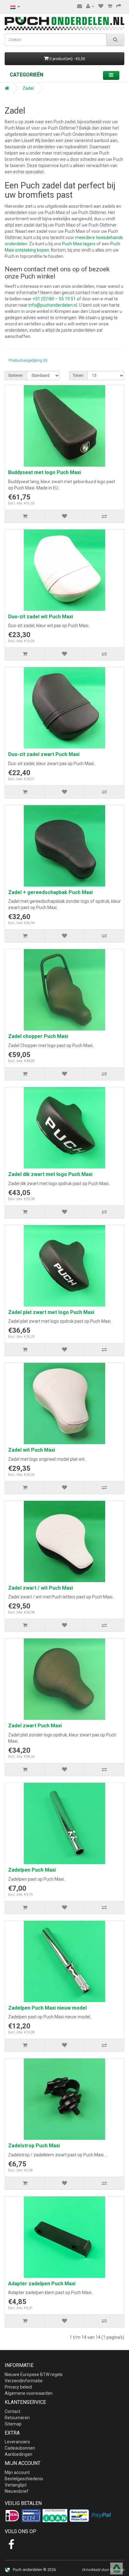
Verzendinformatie (24, 2381)
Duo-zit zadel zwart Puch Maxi (44, 754)
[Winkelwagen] (110, 6)
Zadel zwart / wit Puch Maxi (41, 1588)
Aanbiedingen (18, 2454)
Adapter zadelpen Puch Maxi (42, 2284)
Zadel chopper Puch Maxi (38, 1036)
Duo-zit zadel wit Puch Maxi (41, 617)
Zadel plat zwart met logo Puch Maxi (51, 1312)
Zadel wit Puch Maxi (32, 1450)
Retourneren (17, 2418)
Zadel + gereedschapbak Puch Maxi (50, 892)
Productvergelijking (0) (28, 360)
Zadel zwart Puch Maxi (35, 1726)
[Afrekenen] (119, 6)
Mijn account (17, 2472)
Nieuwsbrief (17, 2491)
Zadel (28, 88)
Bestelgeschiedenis (24, 2479)
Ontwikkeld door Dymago (103, 2570)
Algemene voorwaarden (29, 2393)
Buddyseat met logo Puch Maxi (44, 472)
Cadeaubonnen (20, 2448)
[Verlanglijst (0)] (101, 6)
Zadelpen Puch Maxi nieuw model (47, 2008)
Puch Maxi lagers (79, 244)
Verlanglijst (16, 2485)
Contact (13, 2411)
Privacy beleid (18, 2387)
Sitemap (13, 2424)
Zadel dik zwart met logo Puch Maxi (50, 1174)
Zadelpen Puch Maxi (32, 1870)
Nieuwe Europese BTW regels (34, 2374)
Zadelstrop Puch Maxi (34, 2146)
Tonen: (78, 376)
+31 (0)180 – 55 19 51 (54, 299)
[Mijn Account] (90, 6)
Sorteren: (16, 376)
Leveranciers (17, 2442)
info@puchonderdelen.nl (53, 305)
